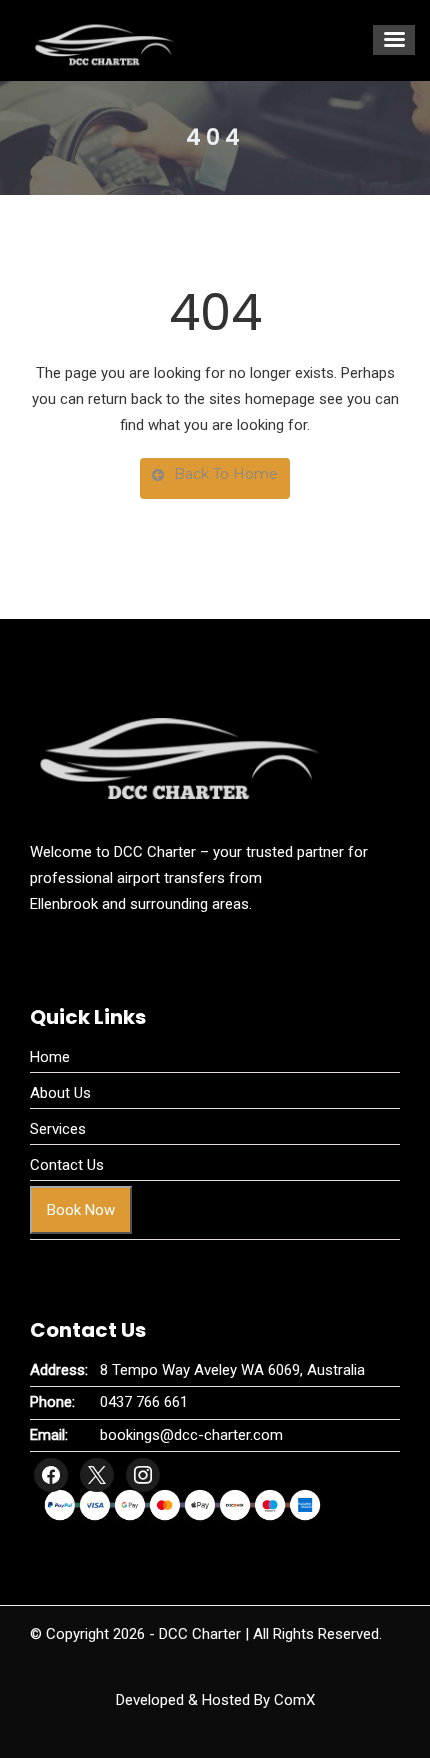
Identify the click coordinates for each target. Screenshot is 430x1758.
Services (58, 1129)
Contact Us (67, 1165)
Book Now (81, 1210)
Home (50, 1057)
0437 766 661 (144, 1402)
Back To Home (226, 474)
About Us (60, 1093)
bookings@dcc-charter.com (191, 1435)
